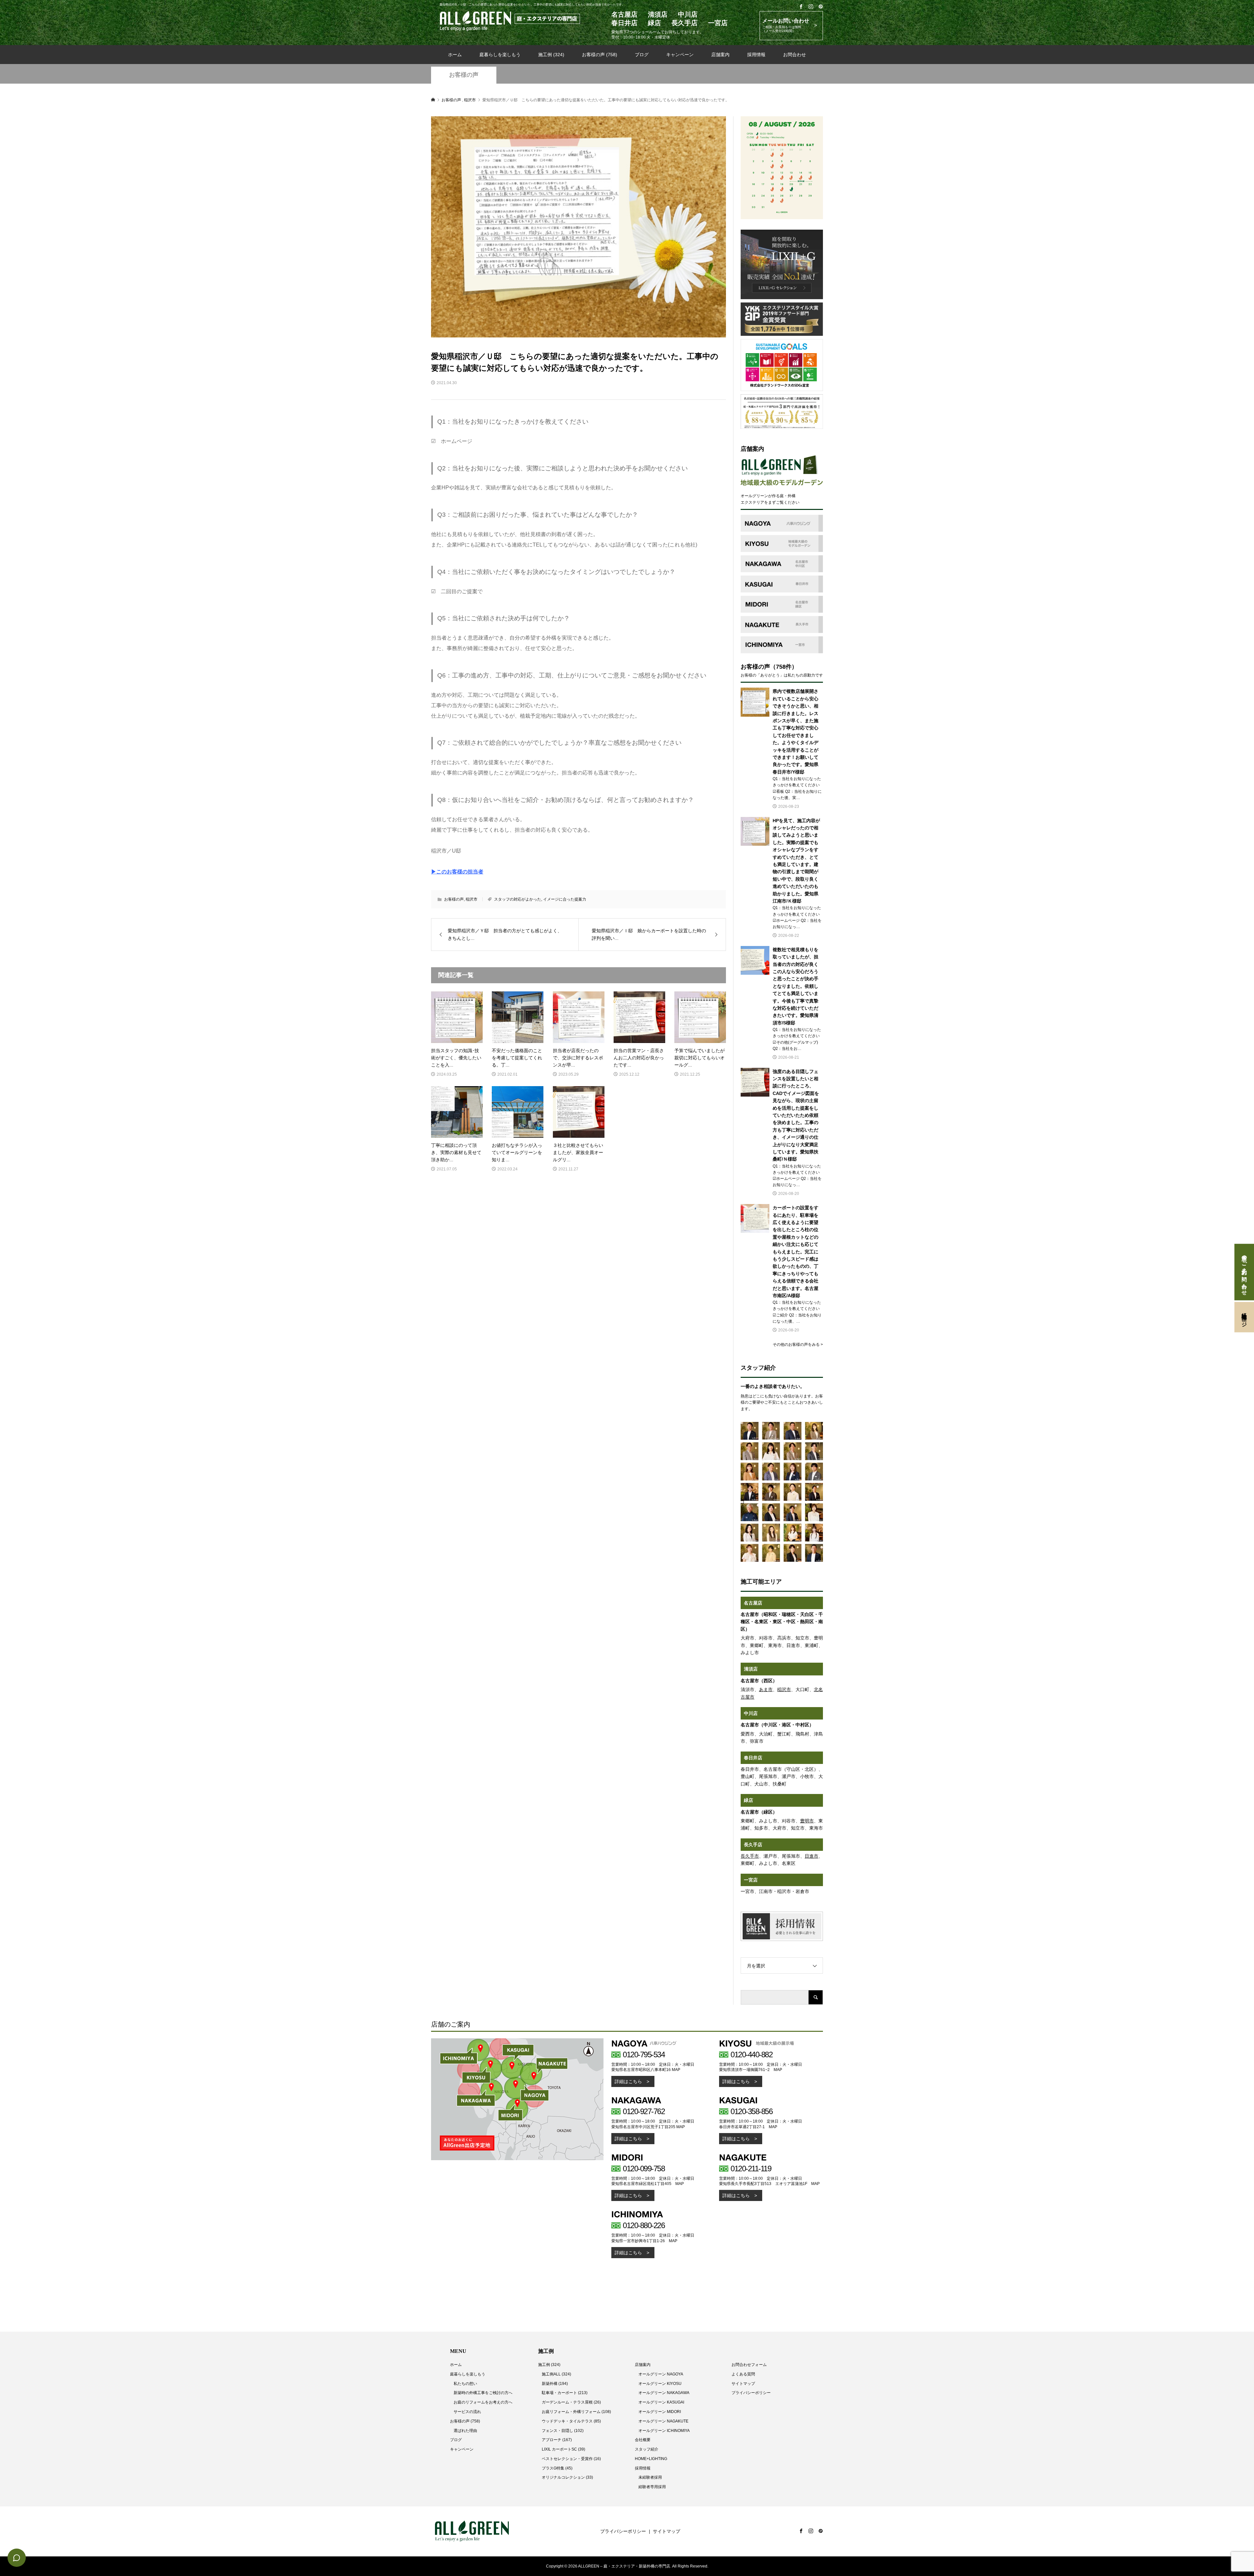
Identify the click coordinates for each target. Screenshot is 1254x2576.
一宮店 (751, 1880)
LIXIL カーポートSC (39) (563, 2449)
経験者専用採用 (652, 2487)
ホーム (455, 55)
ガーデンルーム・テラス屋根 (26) (571, 2402)
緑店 (748, 1800)
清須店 (751, 1669)
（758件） (784, 667)
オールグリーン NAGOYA (661, 2374)
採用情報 (756, 55)
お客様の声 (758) (600, 55)
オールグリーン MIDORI (660, 2412)
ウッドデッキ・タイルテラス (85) (571, 2421)
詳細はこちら (628, 2081)
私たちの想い (465, 2384)
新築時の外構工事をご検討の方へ (483, 2393)
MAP (676, 2070)
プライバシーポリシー (751, 2393)
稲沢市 (472, 899)
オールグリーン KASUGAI (661, 2402)
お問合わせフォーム (749, 2365)
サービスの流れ (467, 2412)
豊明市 (807, 1821)
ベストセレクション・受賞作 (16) (571, 2459)
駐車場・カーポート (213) (565, 2393)
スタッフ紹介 (647, 2449)
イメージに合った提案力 (565, 899)
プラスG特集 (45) (557, 2468)
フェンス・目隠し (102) (563, 2431)
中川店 (751, 1713)
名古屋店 (753, 1603)
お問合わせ (795, 55)
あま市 (766, 1689)
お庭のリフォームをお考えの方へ (483, 2402)
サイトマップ (743, 2384)
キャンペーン (680, 55)
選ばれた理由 (465, 2431)
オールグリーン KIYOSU (660, 2384)
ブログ (642, 55)
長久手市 (750, 1856)
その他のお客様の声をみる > (798, 1345)
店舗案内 (720, 55)
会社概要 (643, 2440)
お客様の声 (464, 75)
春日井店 (753, 1758)
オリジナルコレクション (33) (567, 2477)
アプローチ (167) (557, 2440)
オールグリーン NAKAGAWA (664, 2393)
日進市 (812, 1856)
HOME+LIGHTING (651, 2459)
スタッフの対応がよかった (518, 899)
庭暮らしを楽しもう (500, 55)
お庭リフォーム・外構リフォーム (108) (576, 2412)
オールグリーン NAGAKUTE (663, 2421)
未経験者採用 (650, 2477)
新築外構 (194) (555, 2384)
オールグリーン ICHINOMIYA (664, 2431)
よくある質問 (743, 2374)
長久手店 (753, 1845)
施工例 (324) (551, 55)
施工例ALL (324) (556, 2374)
